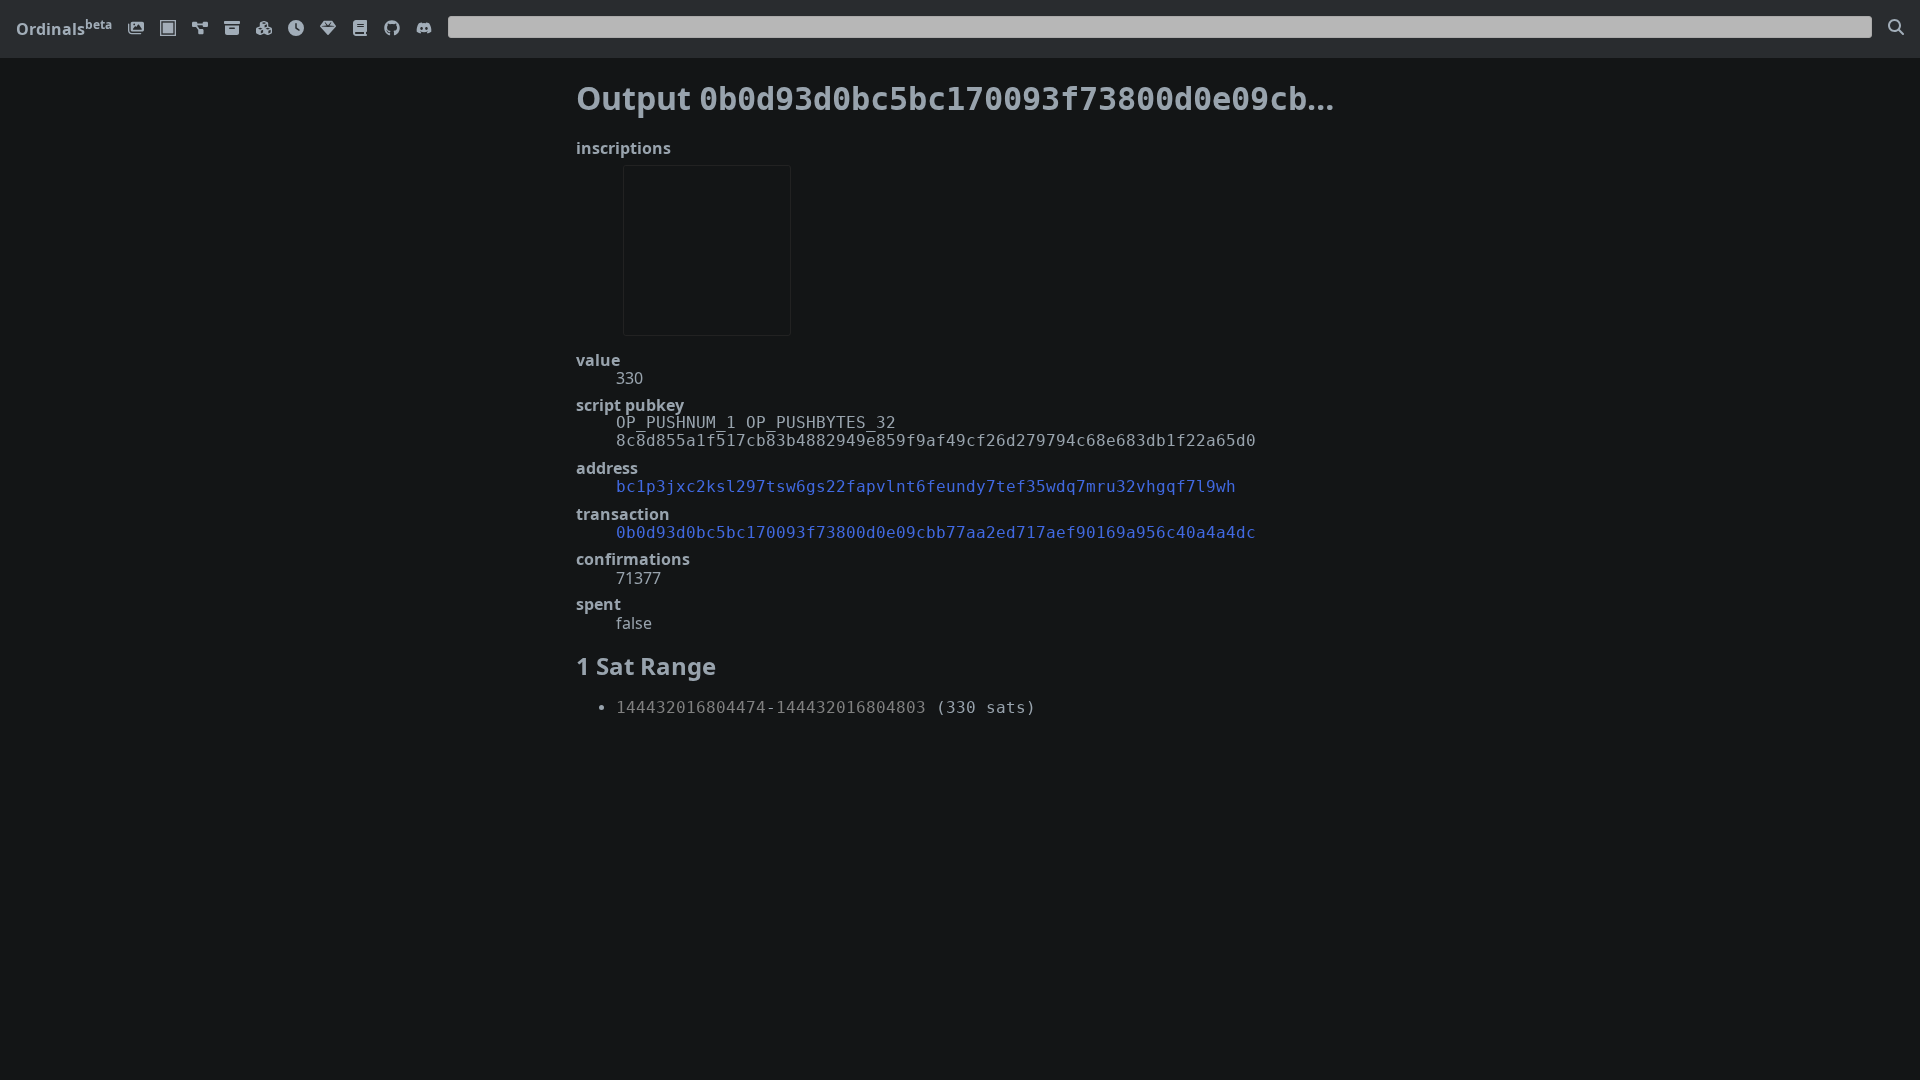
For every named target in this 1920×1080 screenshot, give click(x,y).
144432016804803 (851, 707)
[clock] (296, 29)
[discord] (424, 29)
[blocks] (264, 29)
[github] (392, 29)
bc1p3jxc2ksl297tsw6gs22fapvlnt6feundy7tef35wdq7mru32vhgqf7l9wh (926, 486)
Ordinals (64, 29)
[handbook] (360, 29)
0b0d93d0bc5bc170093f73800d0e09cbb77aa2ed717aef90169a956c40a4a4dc (936, 532)
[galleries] (232, 29)
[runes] (168, 29)
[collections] (200, 29)
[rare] (328, 29)
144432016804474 (691, 707)
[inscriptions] (136, 29)
